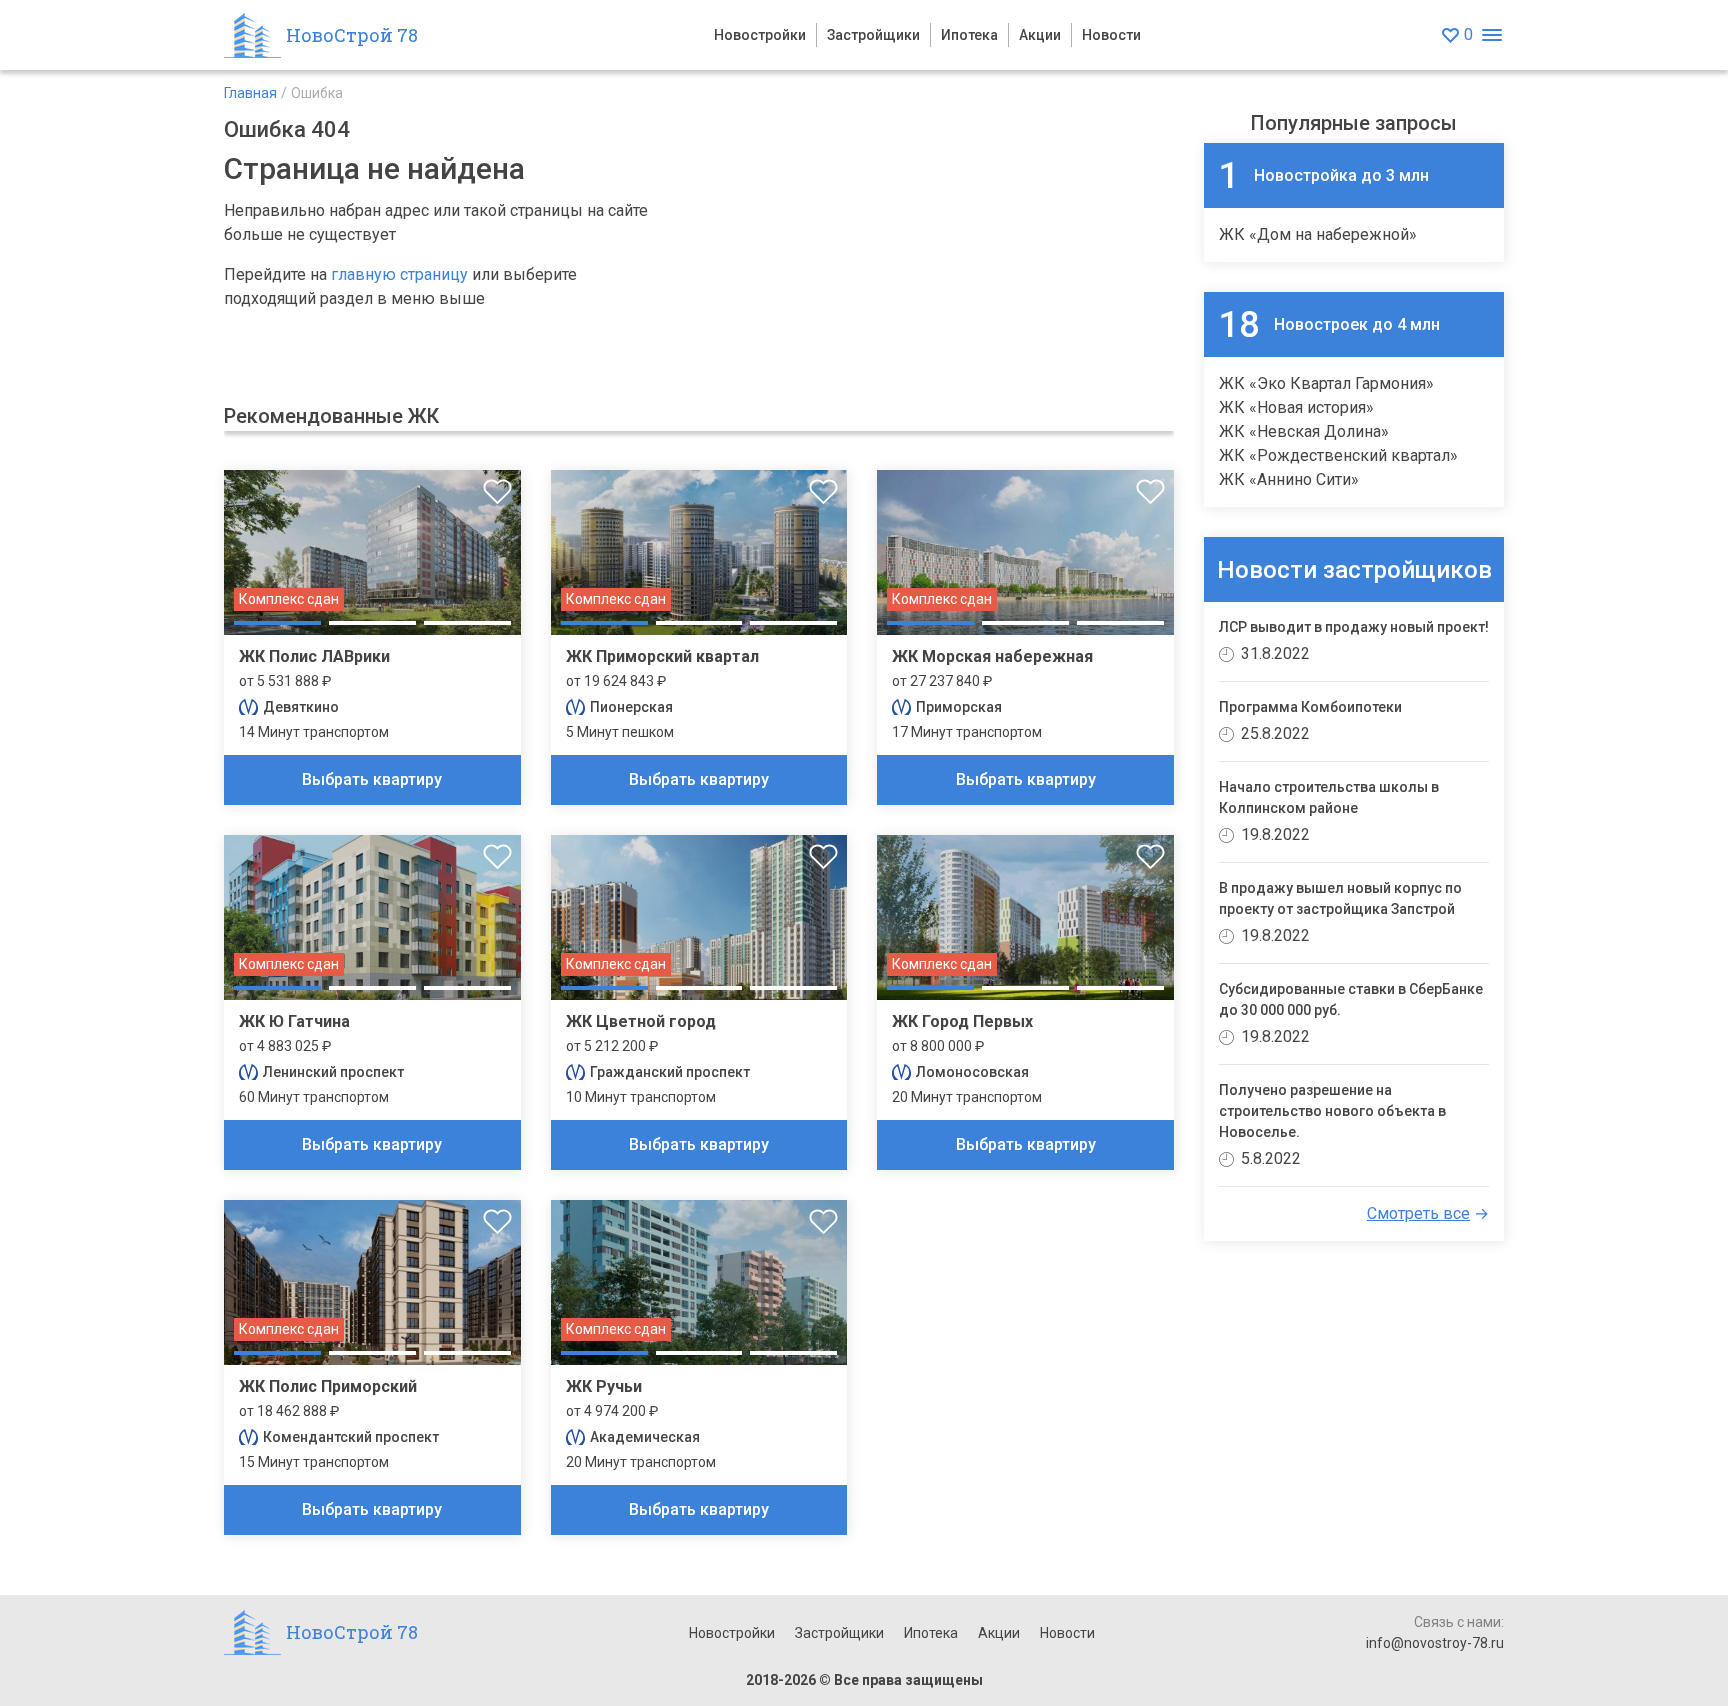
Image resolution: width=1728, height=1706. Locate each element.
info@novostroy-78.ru (1435, 1643)
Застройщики (873, 35)
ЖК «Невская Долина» (1304, 431)
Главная (250, 93)
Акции (1040, 35)
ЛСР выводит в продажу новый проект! (1354, 627)
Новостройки (760, 35)
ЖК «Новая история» (1296, 407)
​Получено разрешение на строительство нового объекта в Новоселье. (1332, 1111)
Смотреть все (1418, 1213)
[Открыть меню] (1491, 35)
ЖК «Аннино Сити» (1289, 479)
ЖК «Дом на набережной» (1318, 234)
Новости (1111, 35)
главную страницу (399, 274)
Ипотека (969, 35)
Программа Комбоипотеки (1310, 707)
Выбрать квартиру (372, 779)
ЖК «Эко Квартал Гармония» (1326, 383)
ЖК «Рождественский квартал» (1338, 455)
